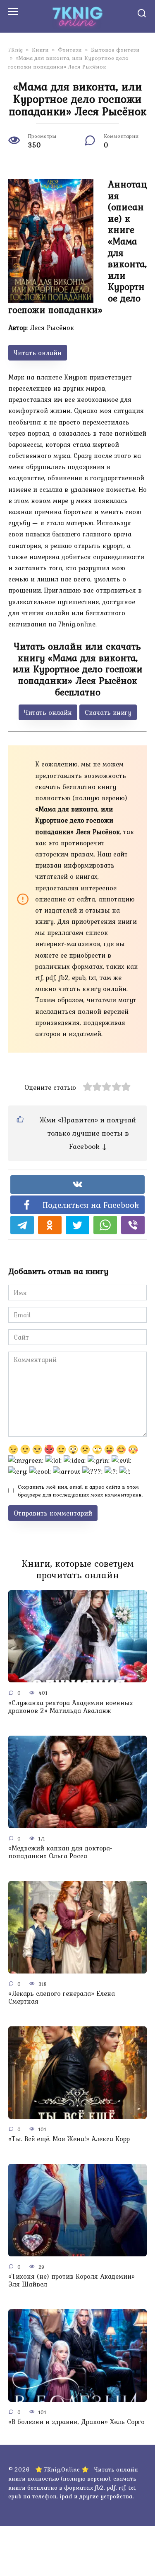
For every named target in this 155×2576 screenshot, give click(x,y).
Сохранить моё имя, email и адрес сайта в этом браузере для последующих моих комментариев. (80, 1491)
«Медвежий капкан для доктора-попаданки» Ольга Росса (60, 1852)
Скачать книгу (108, 712)
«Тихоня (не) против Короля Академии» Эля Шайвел (72, 2280)
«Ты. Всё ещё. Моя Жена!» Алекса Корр (69, 2139)
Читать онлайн (38, 353)
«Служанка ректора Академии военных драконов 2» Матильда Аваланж (71, 1706)
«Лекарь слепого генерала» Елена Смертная (62, 1997)
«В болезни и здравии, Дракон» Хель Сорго (76, 2422)
